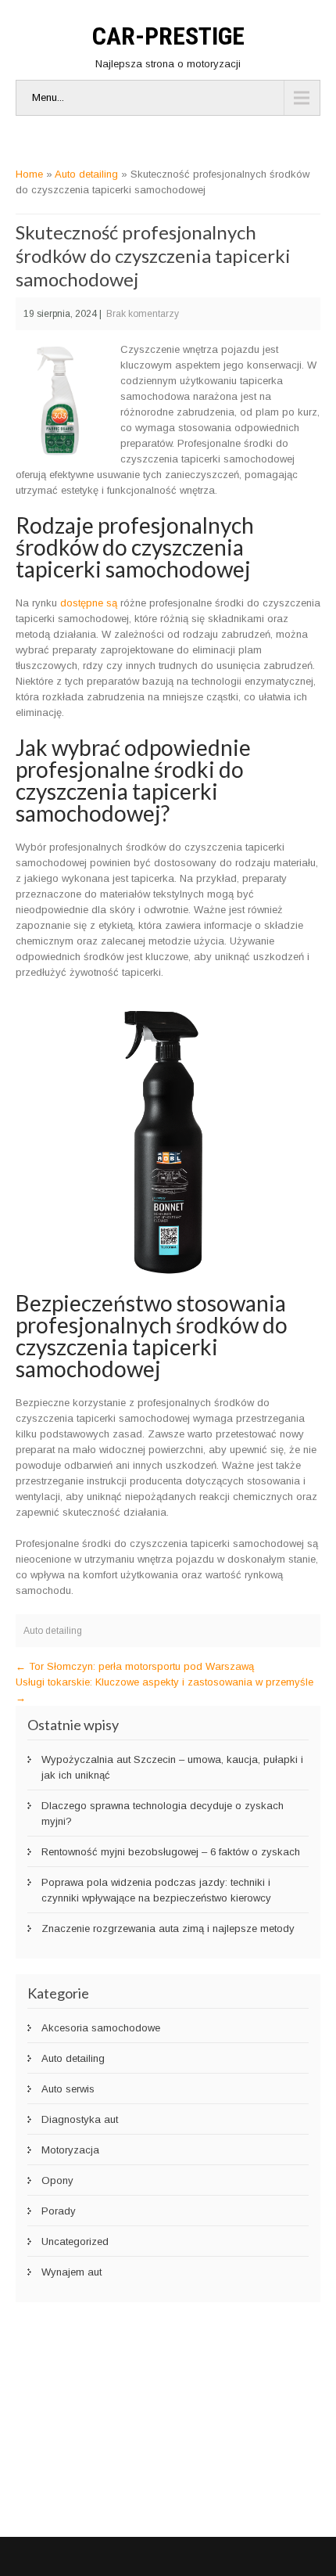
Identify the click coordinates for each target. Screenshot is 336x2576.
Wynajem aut (71, 2272)
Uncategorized (75, 2241)
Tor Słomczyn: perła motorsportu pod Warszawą (135, 1666)
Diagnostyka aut (80, 2119)
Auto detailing (86, 174)
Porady (59, 2211)
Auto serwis (68, 2089)
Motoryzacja (70, 2150)
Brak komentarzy (143, 314)
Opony (57, 2180)
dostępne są (89, 603)
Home (29, 174)
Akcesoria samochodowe (101, 2028)
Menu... (48, 97)
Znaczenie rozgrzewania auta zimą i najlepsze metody (168, 1928)
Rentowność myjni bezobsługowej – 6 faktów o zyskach (171, 1852)
